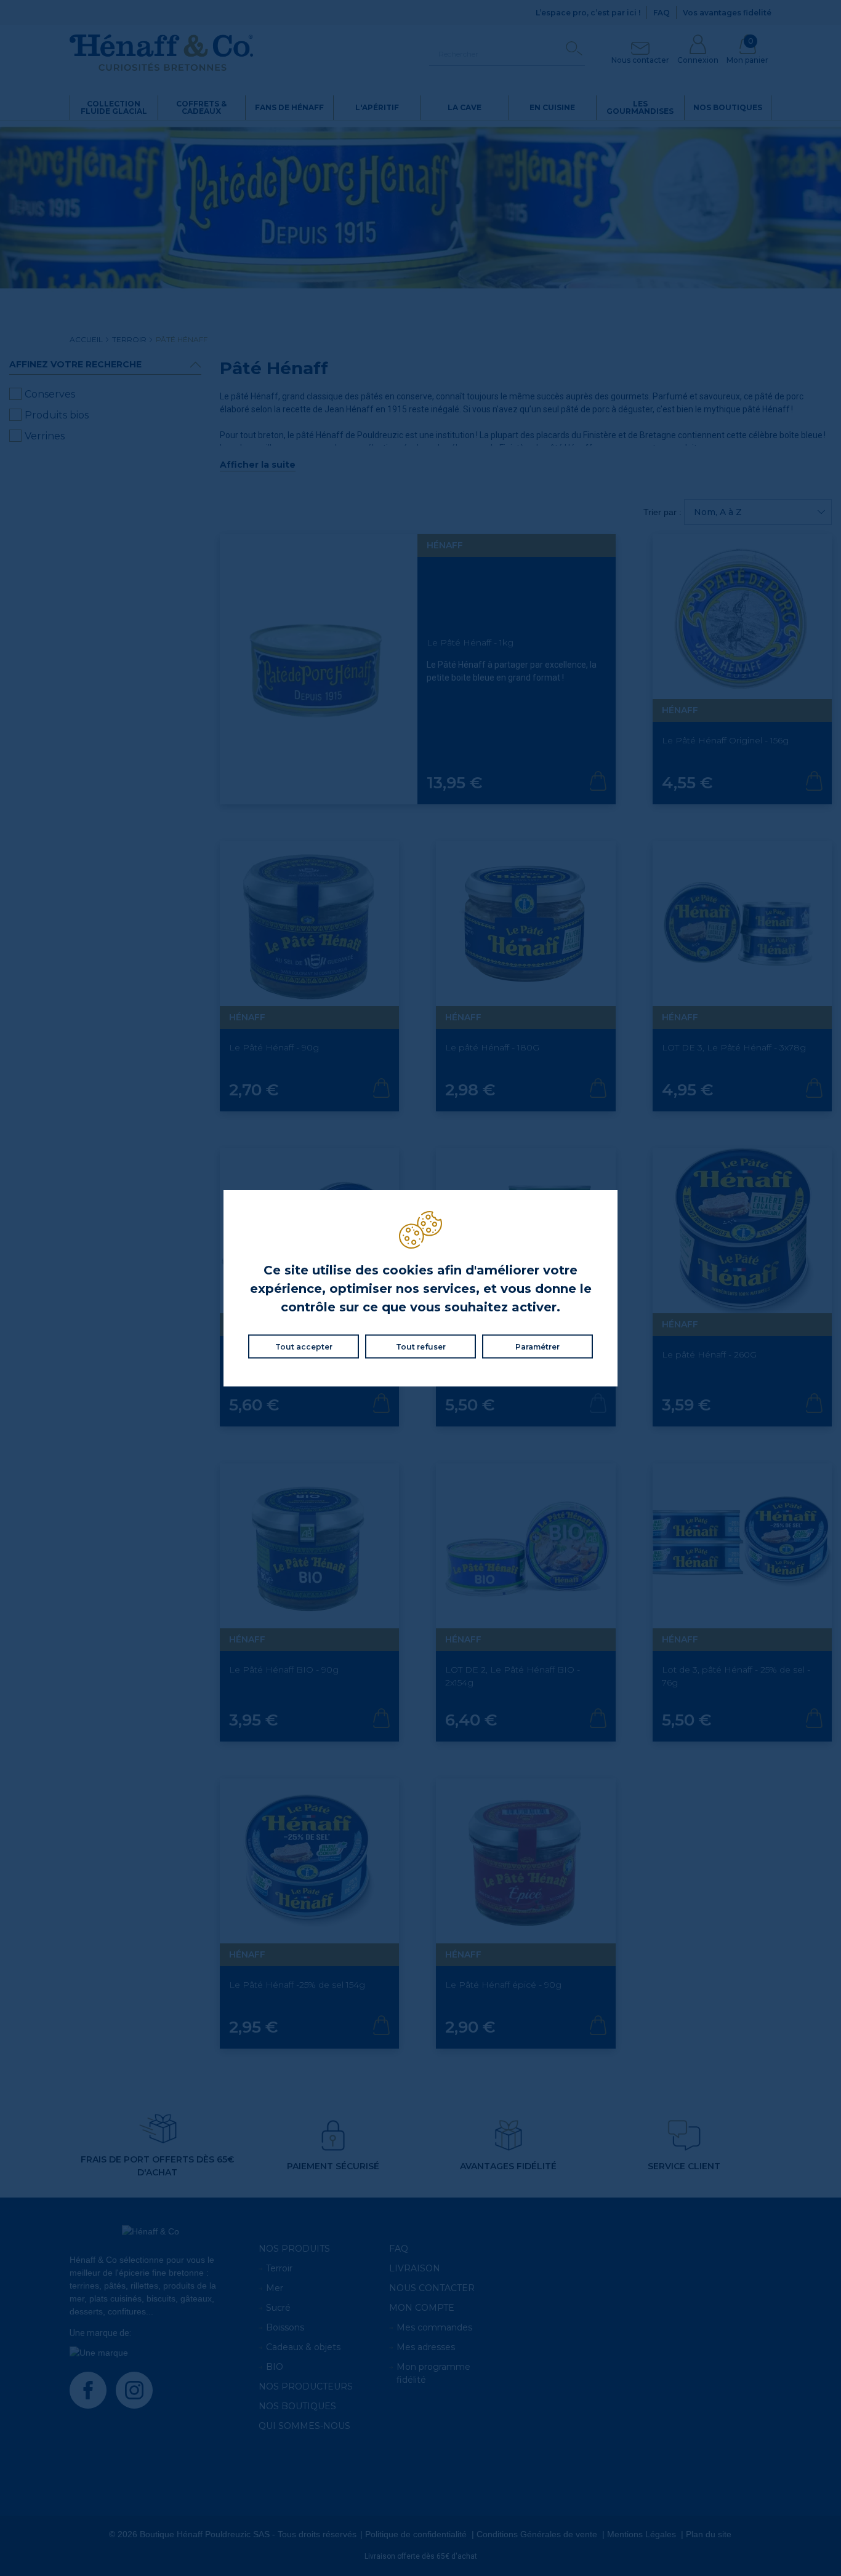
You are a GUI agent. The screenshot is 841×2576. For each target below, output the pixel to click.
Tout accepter (304, 1347)
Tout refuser (421, 1347)
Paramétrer (537, 1347)
